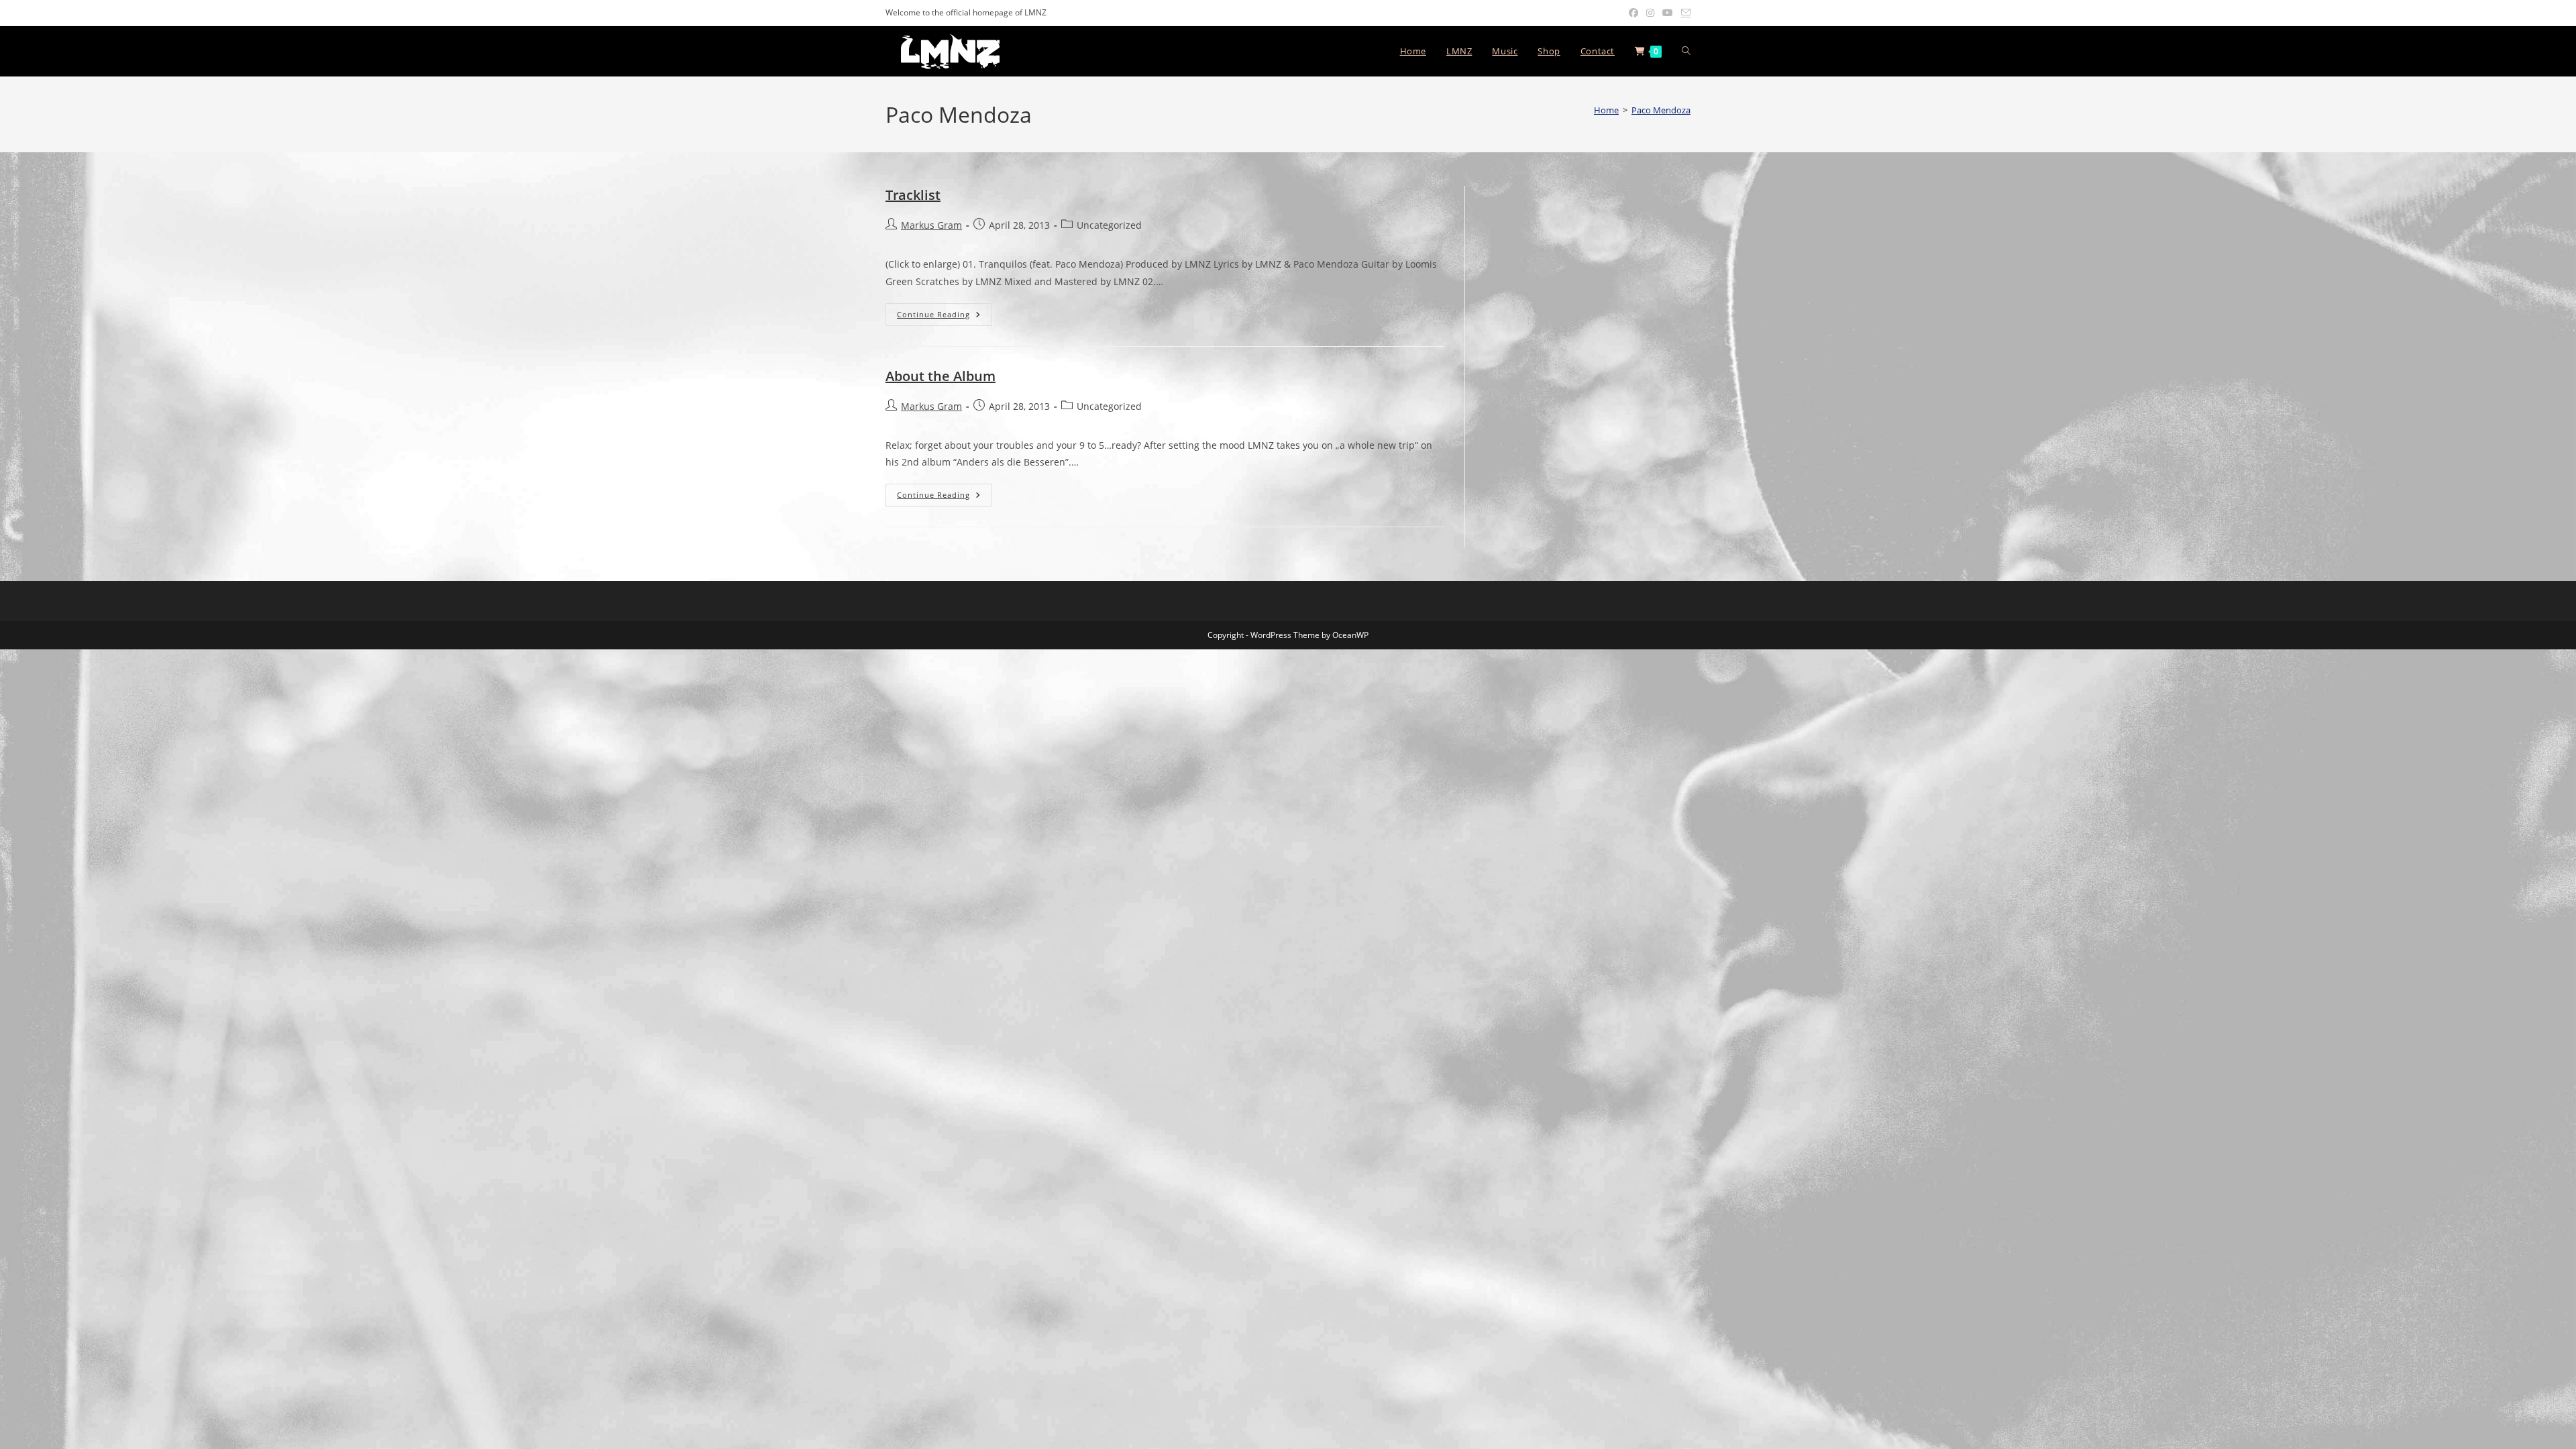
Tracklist (913, 195)
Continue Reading (945, 314)
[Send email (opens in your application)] (1684, 13)
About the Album (941, 376)
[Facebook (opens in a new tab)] (1633, 13)
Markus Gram (931, 225)
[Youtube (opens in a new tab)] (1668, 13)
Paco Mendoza (1661, 110)
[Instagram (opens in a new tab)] (1650, 13)
